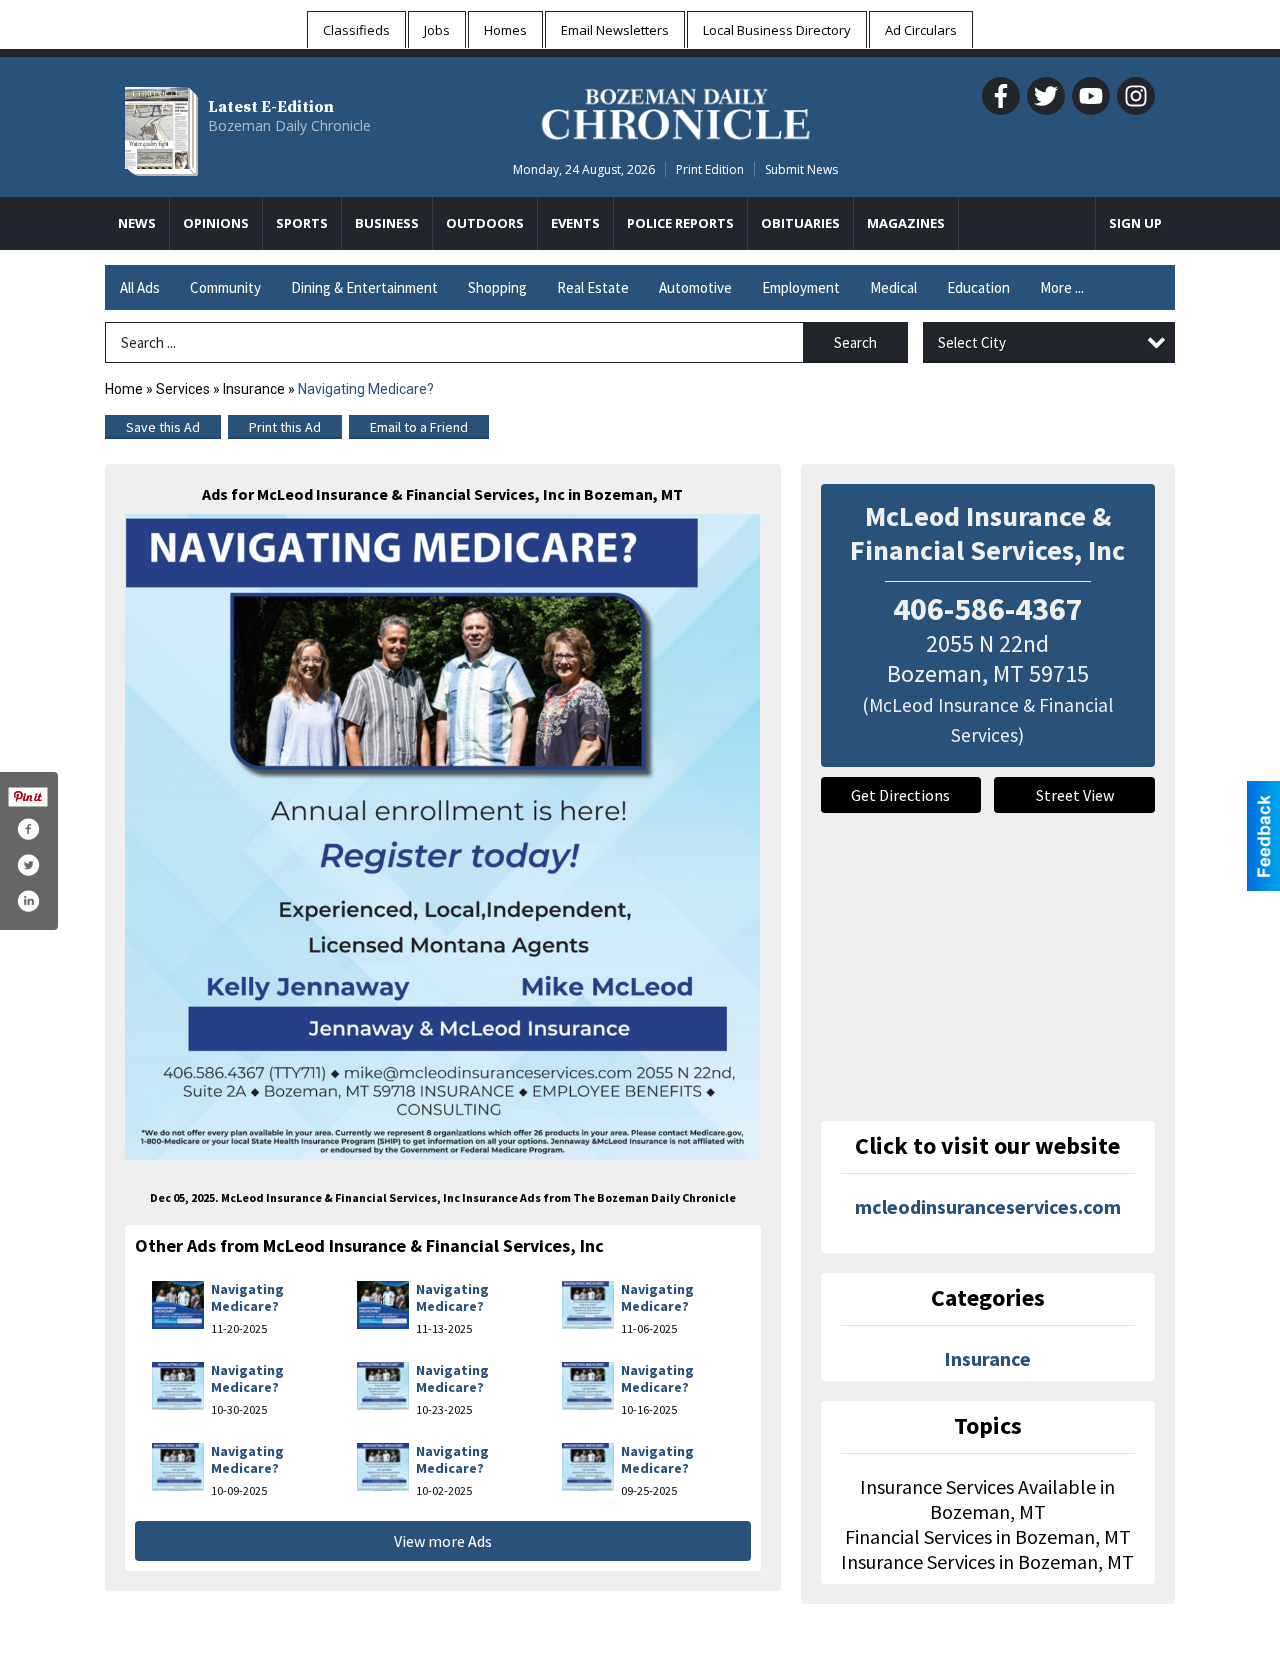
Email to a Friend (419, 427)
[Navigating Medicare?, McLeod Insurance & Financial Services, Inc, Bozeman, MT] (443, 837)
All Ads (140, 287)
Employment (801, 287)
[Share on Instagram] (28, 901)
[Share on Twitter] (28, 865)
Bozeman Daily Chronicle (289, 125)
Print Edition (710, 169)
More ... (1062, 287)
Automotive (695, 287)
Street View (1075, 795)
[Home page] (675, 111)
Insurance (254, 389)
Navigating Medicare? (247, 1298)
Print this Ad (285, 427)
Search (855, 342)
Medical (893, 287)
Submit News (801, 169)
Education (978, 287)
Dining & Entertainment (364, 287)
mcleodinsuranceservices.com (988, 1206)
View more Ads (443, 1541)
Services (183, 389)
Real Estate (593, 287)
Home (124, 389)
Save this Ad (163, 427)
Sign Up (1135, 223)
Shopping (497, 287)
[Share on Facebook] (28, 829)
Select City (972, 342)
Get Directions (900, 795)
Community (225, 287)
